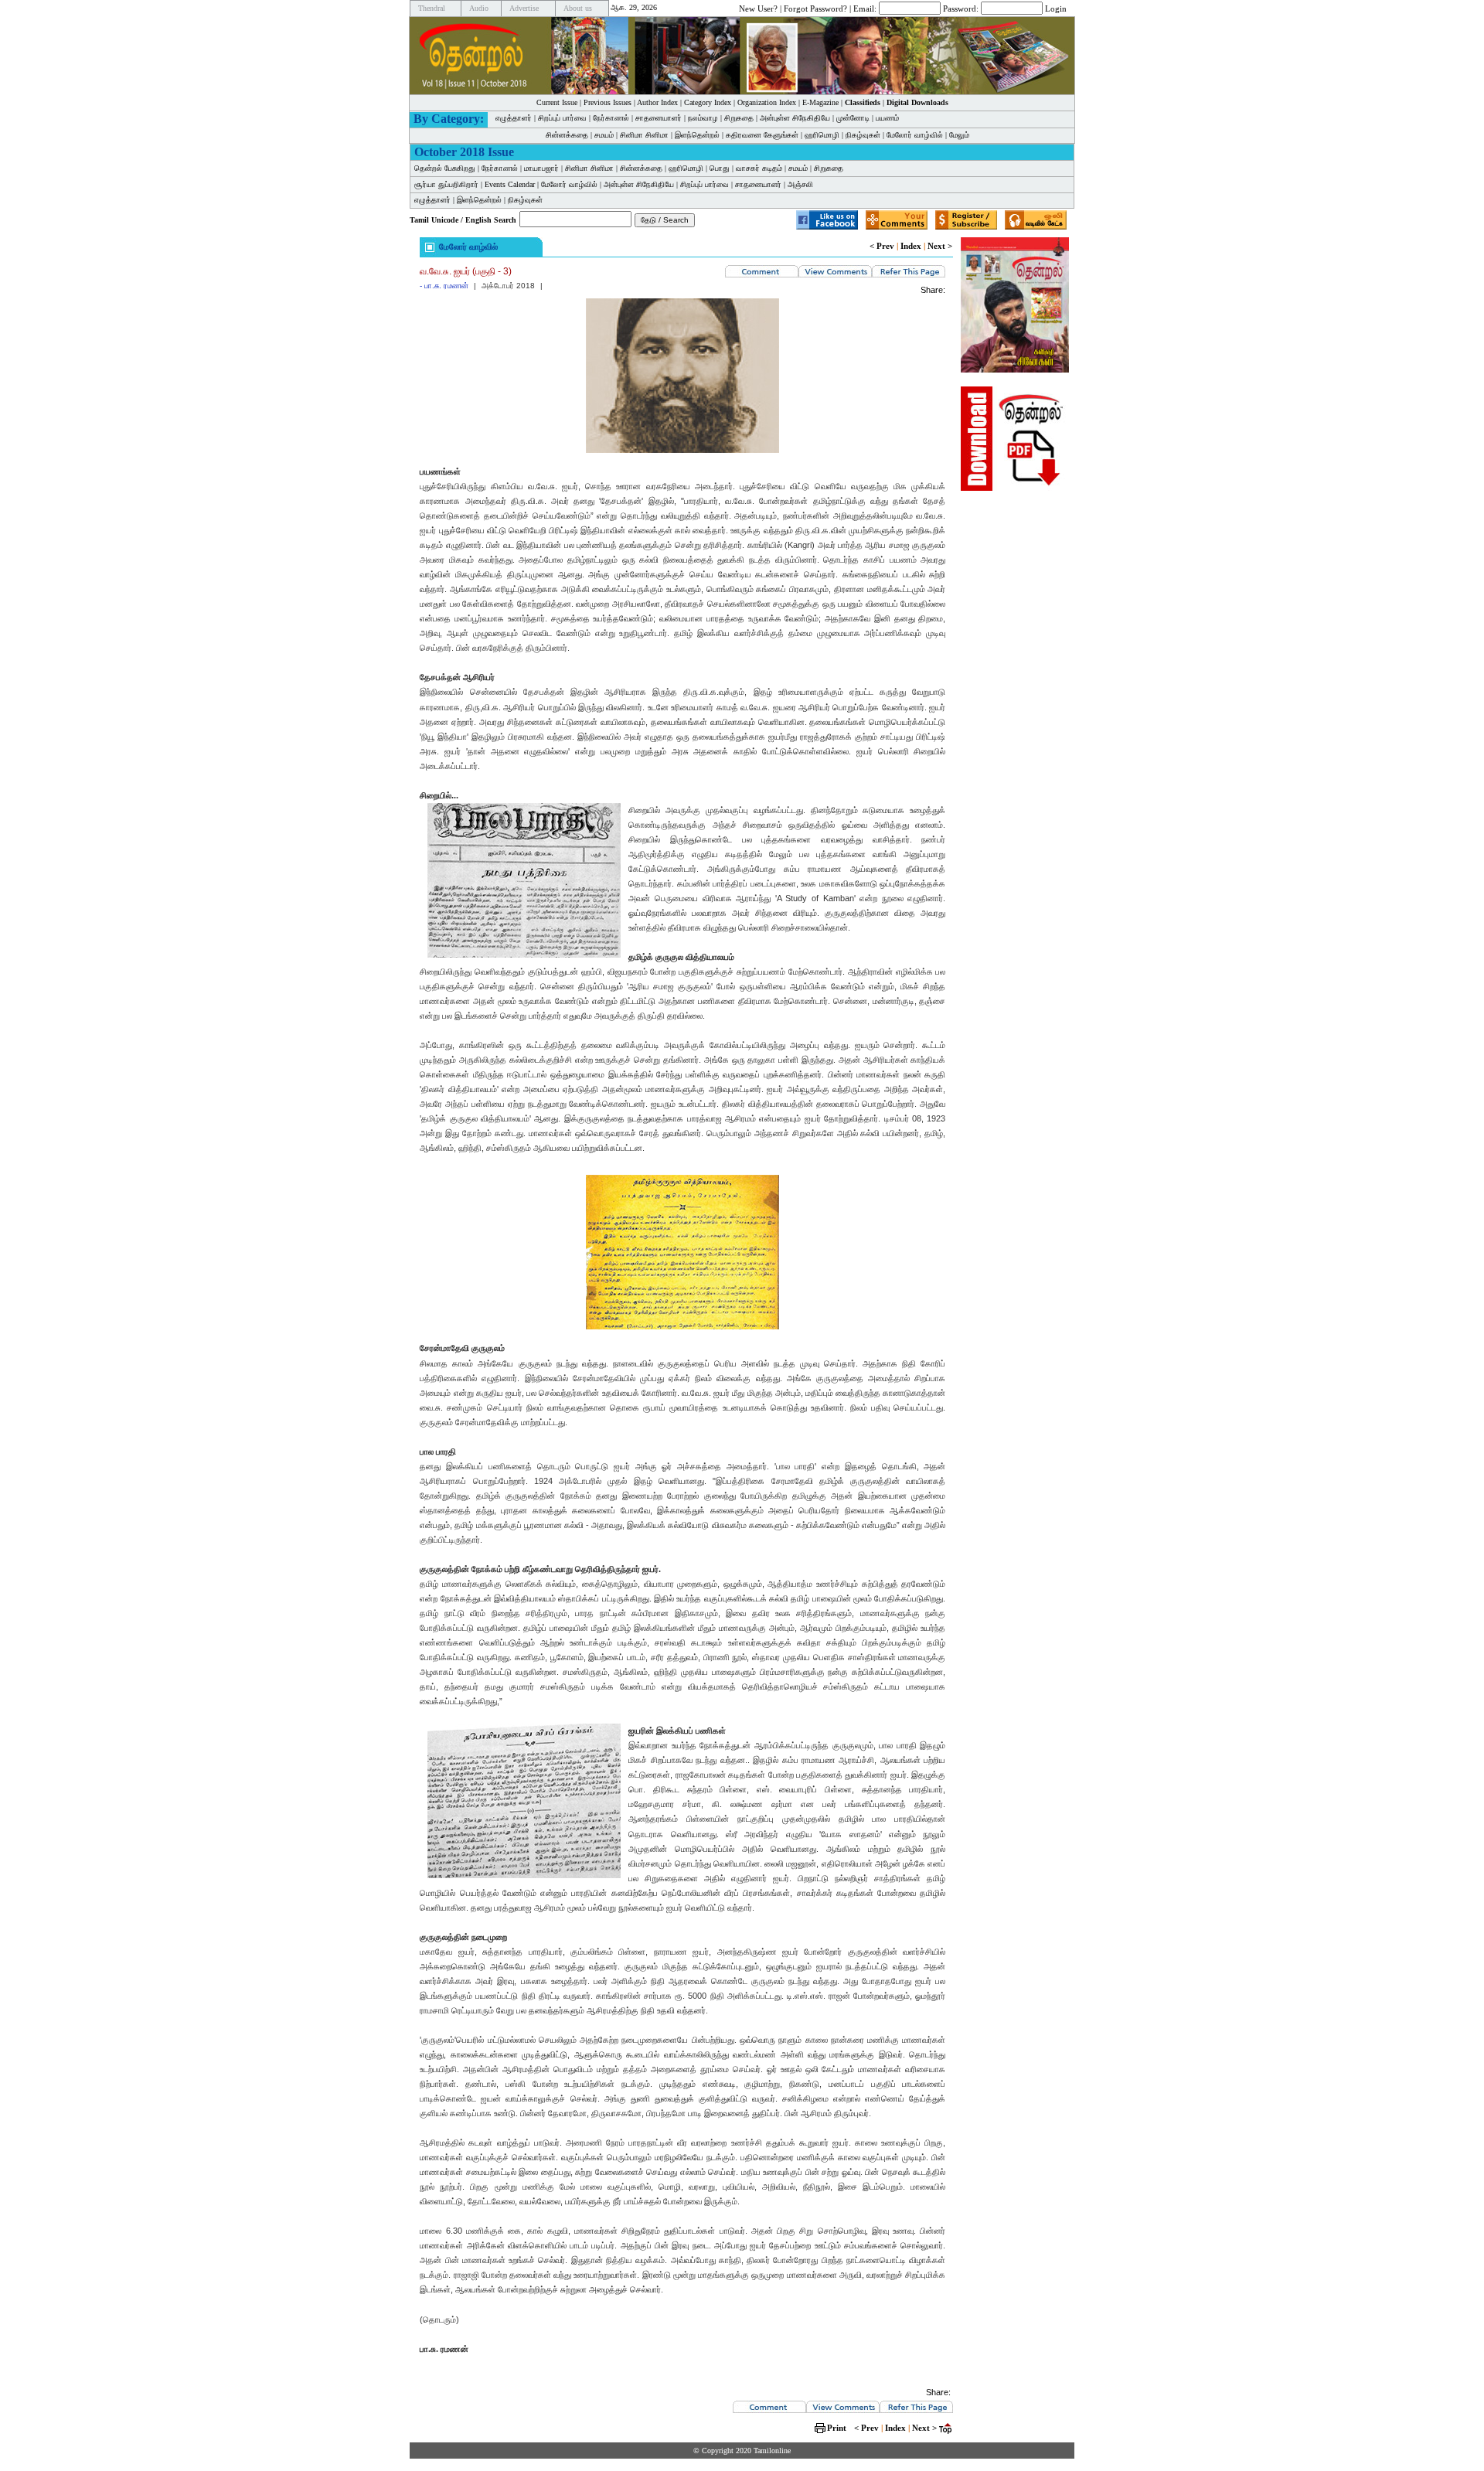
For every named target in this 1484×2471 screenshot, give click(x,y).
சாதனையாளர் (659, 118)
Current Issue (557, 102)
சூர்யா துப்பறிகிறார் (446, 184)
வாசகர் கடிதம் (759, 168)
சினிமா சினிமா (644, 135)
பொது (720, 168)
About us (578, 8)
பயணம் (887, 118)
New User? (758, 8)
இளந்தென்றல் (697, 135)
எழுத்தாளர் (514, 118)
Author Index (657, 102)
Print (837, 2428)
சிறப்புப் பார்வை (562, 118)
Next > (940, 246)
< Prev (882, 246)
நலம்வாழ (703, 118)
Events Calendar (510, 184)
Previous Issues (608, 102)
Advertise (524, 8)
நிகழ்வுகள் (863, 135)
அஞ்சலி (800, 184)
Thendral (432, 8)
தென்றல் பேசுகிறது (445, 168)
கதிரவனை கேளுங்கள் (762, 135)
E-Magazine (820, 102)
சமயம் (604, 135)
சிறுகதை (739, 118)
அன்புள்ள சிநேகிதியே (795, 118)
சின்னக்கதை (567, 135)
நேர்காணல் (611, 118)
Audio (479, 8)
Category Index (708, 102)
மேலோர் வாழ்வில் (915, 135)
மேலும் (959, 135)
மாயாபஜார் (541, 168)
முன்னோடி (853, 118)
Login (1056, 8)
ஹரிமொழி (822, 135)
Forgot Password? (815, 8)
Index (911, 246)
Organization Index (767, 102)
